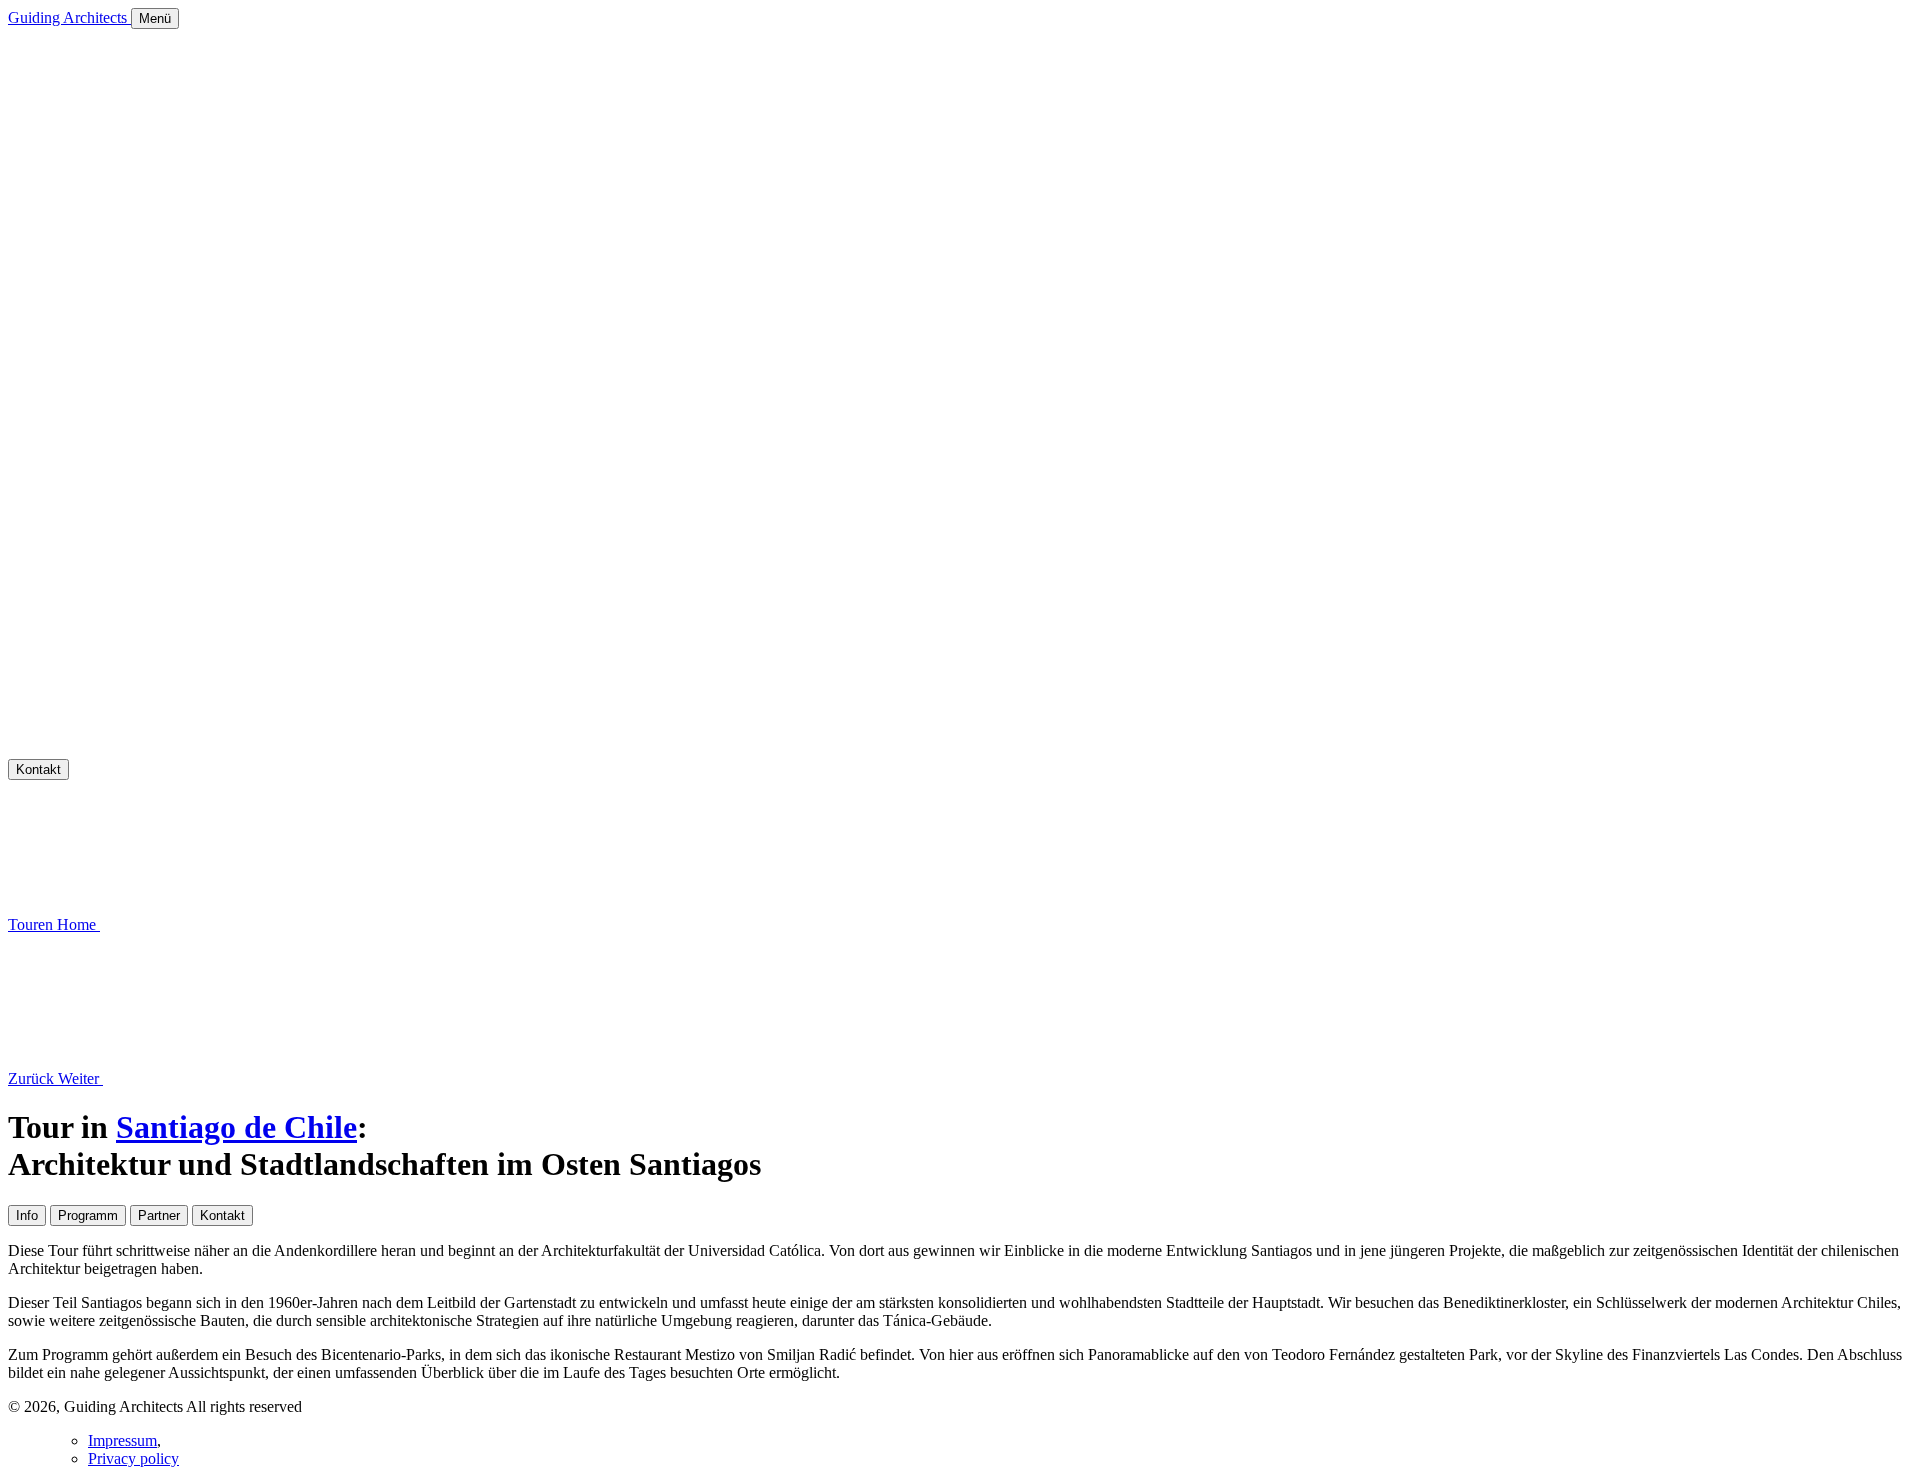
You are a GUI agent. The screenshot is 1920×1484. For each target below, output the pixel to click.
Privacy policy (133, 1458)
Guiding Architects (69, 17)
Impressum (122, 1440)
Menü (155, 18)
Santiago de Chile (236, 1127)
